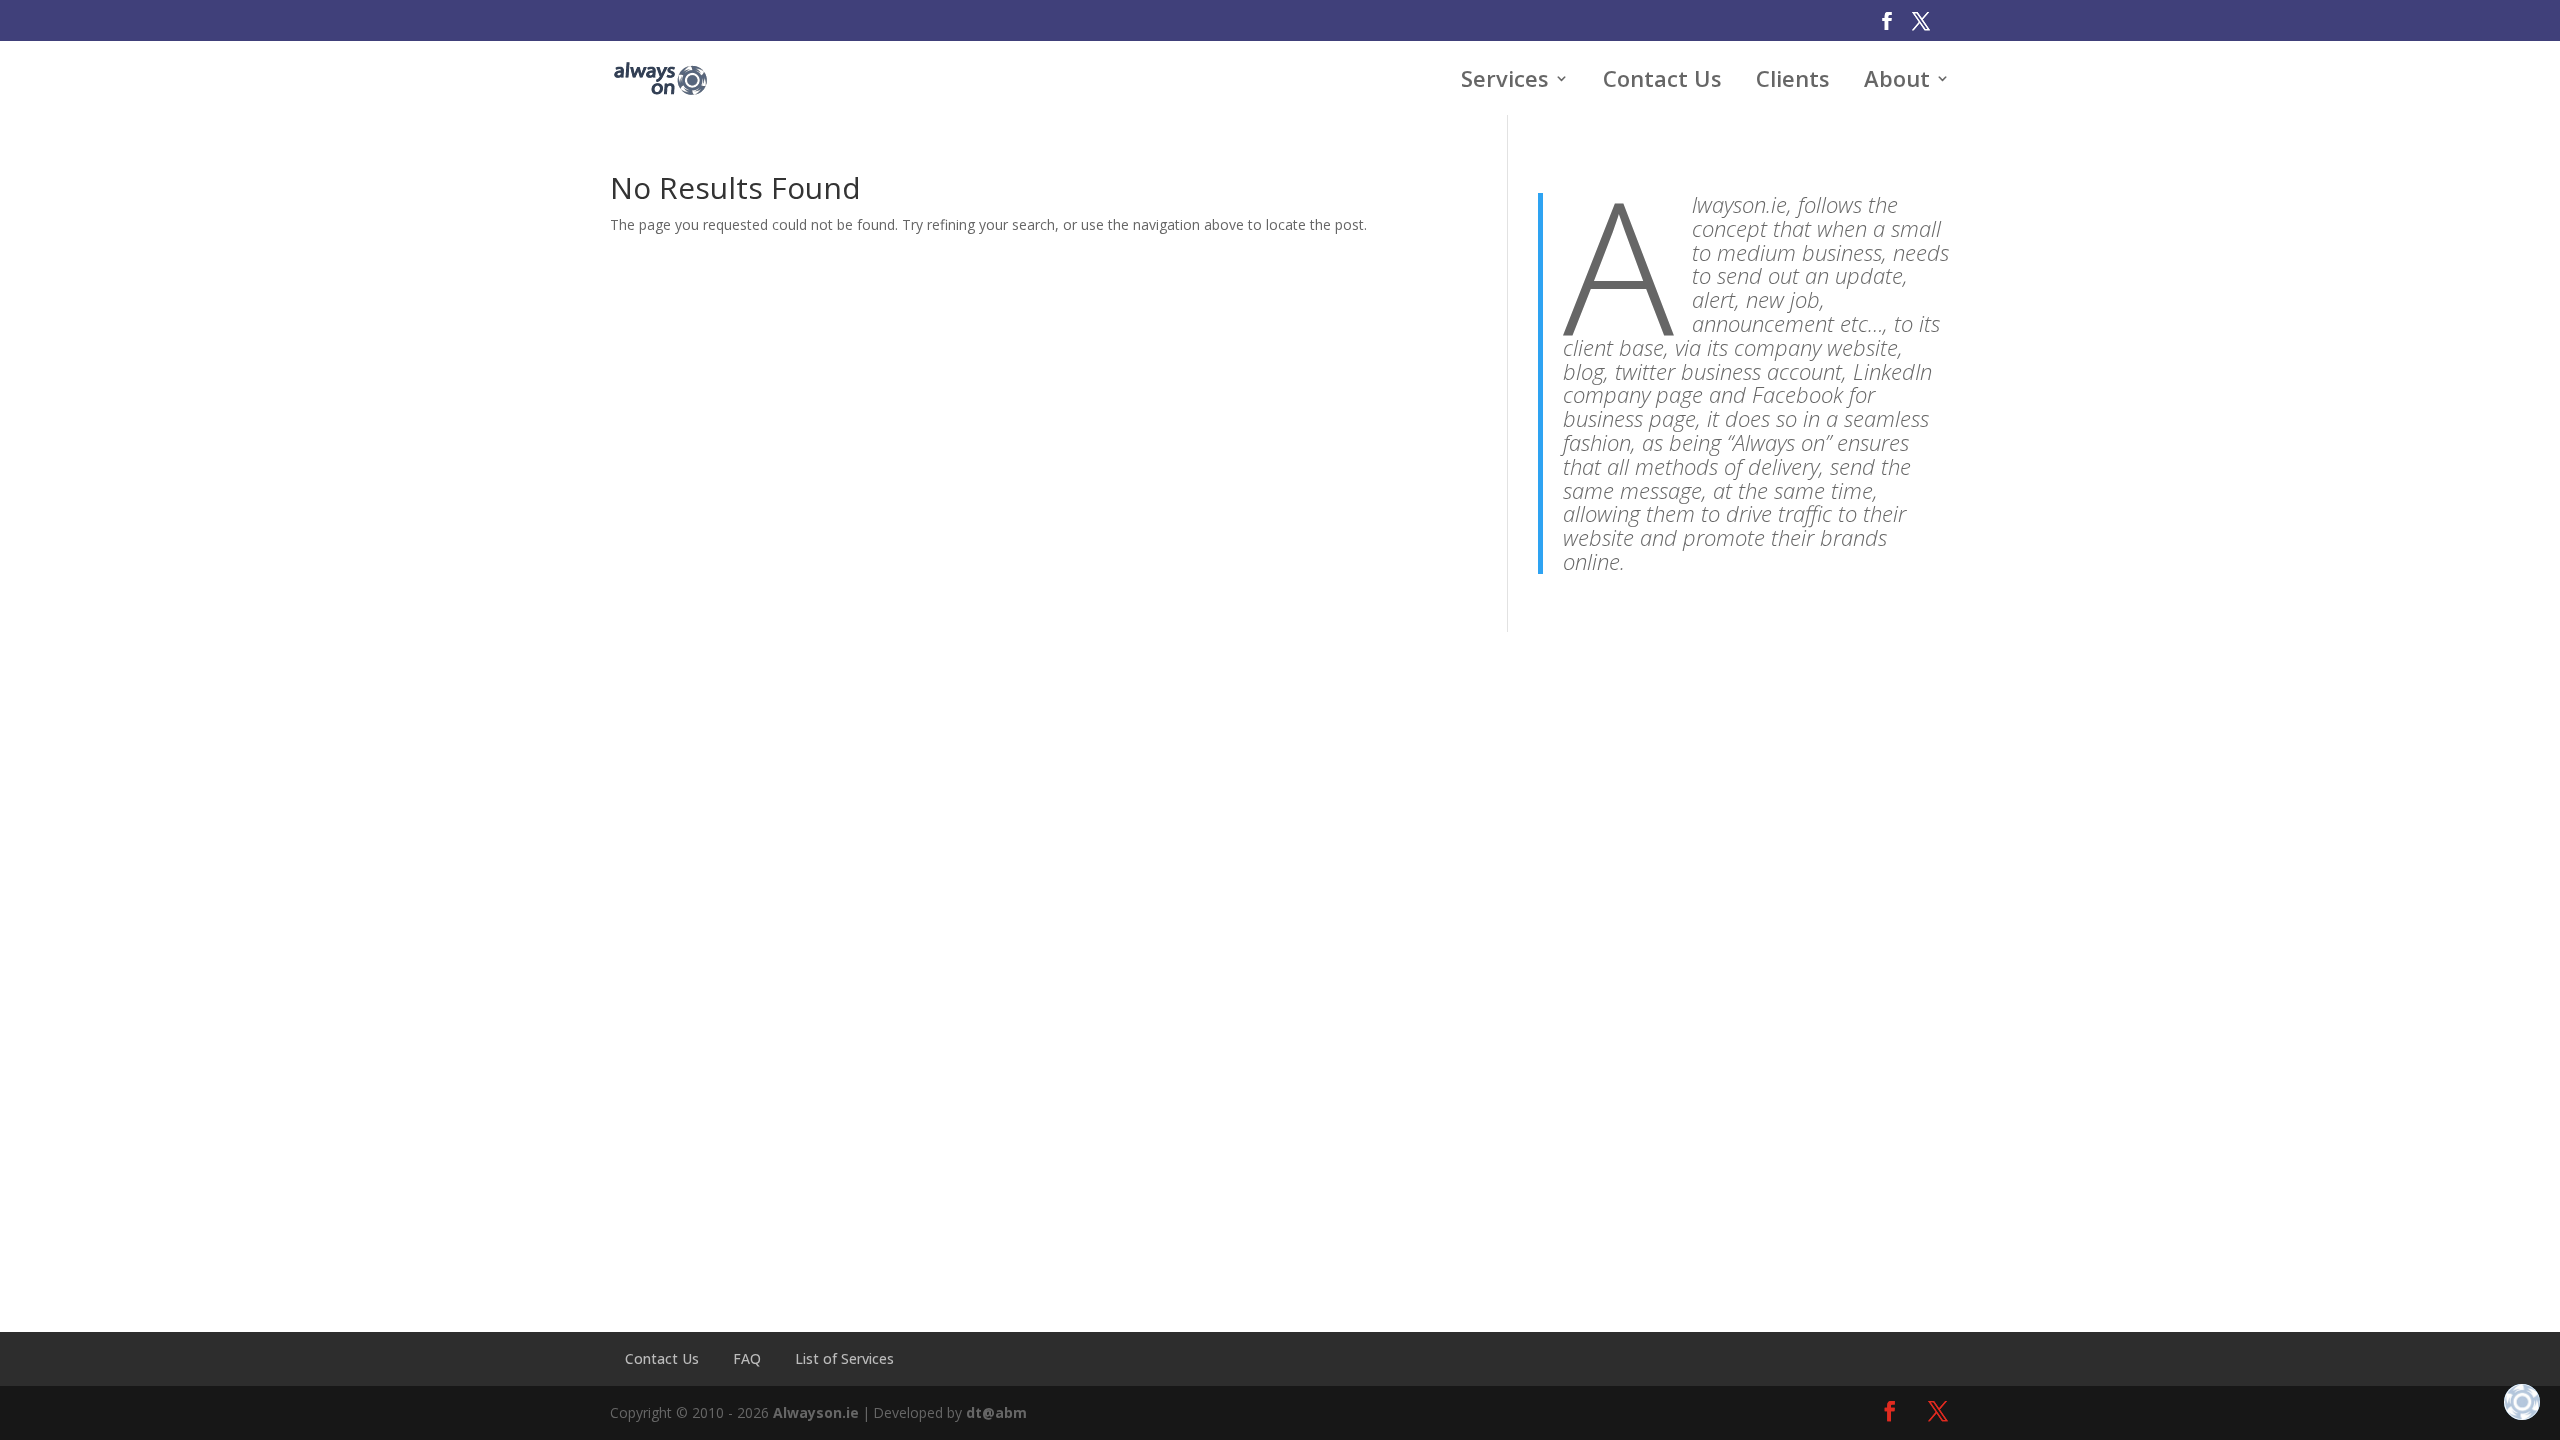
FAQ (747, 1358)
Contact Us (662, 1358)
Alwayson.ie (816, 1412)
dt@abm (996, 1412)
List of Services (844, 1358)
